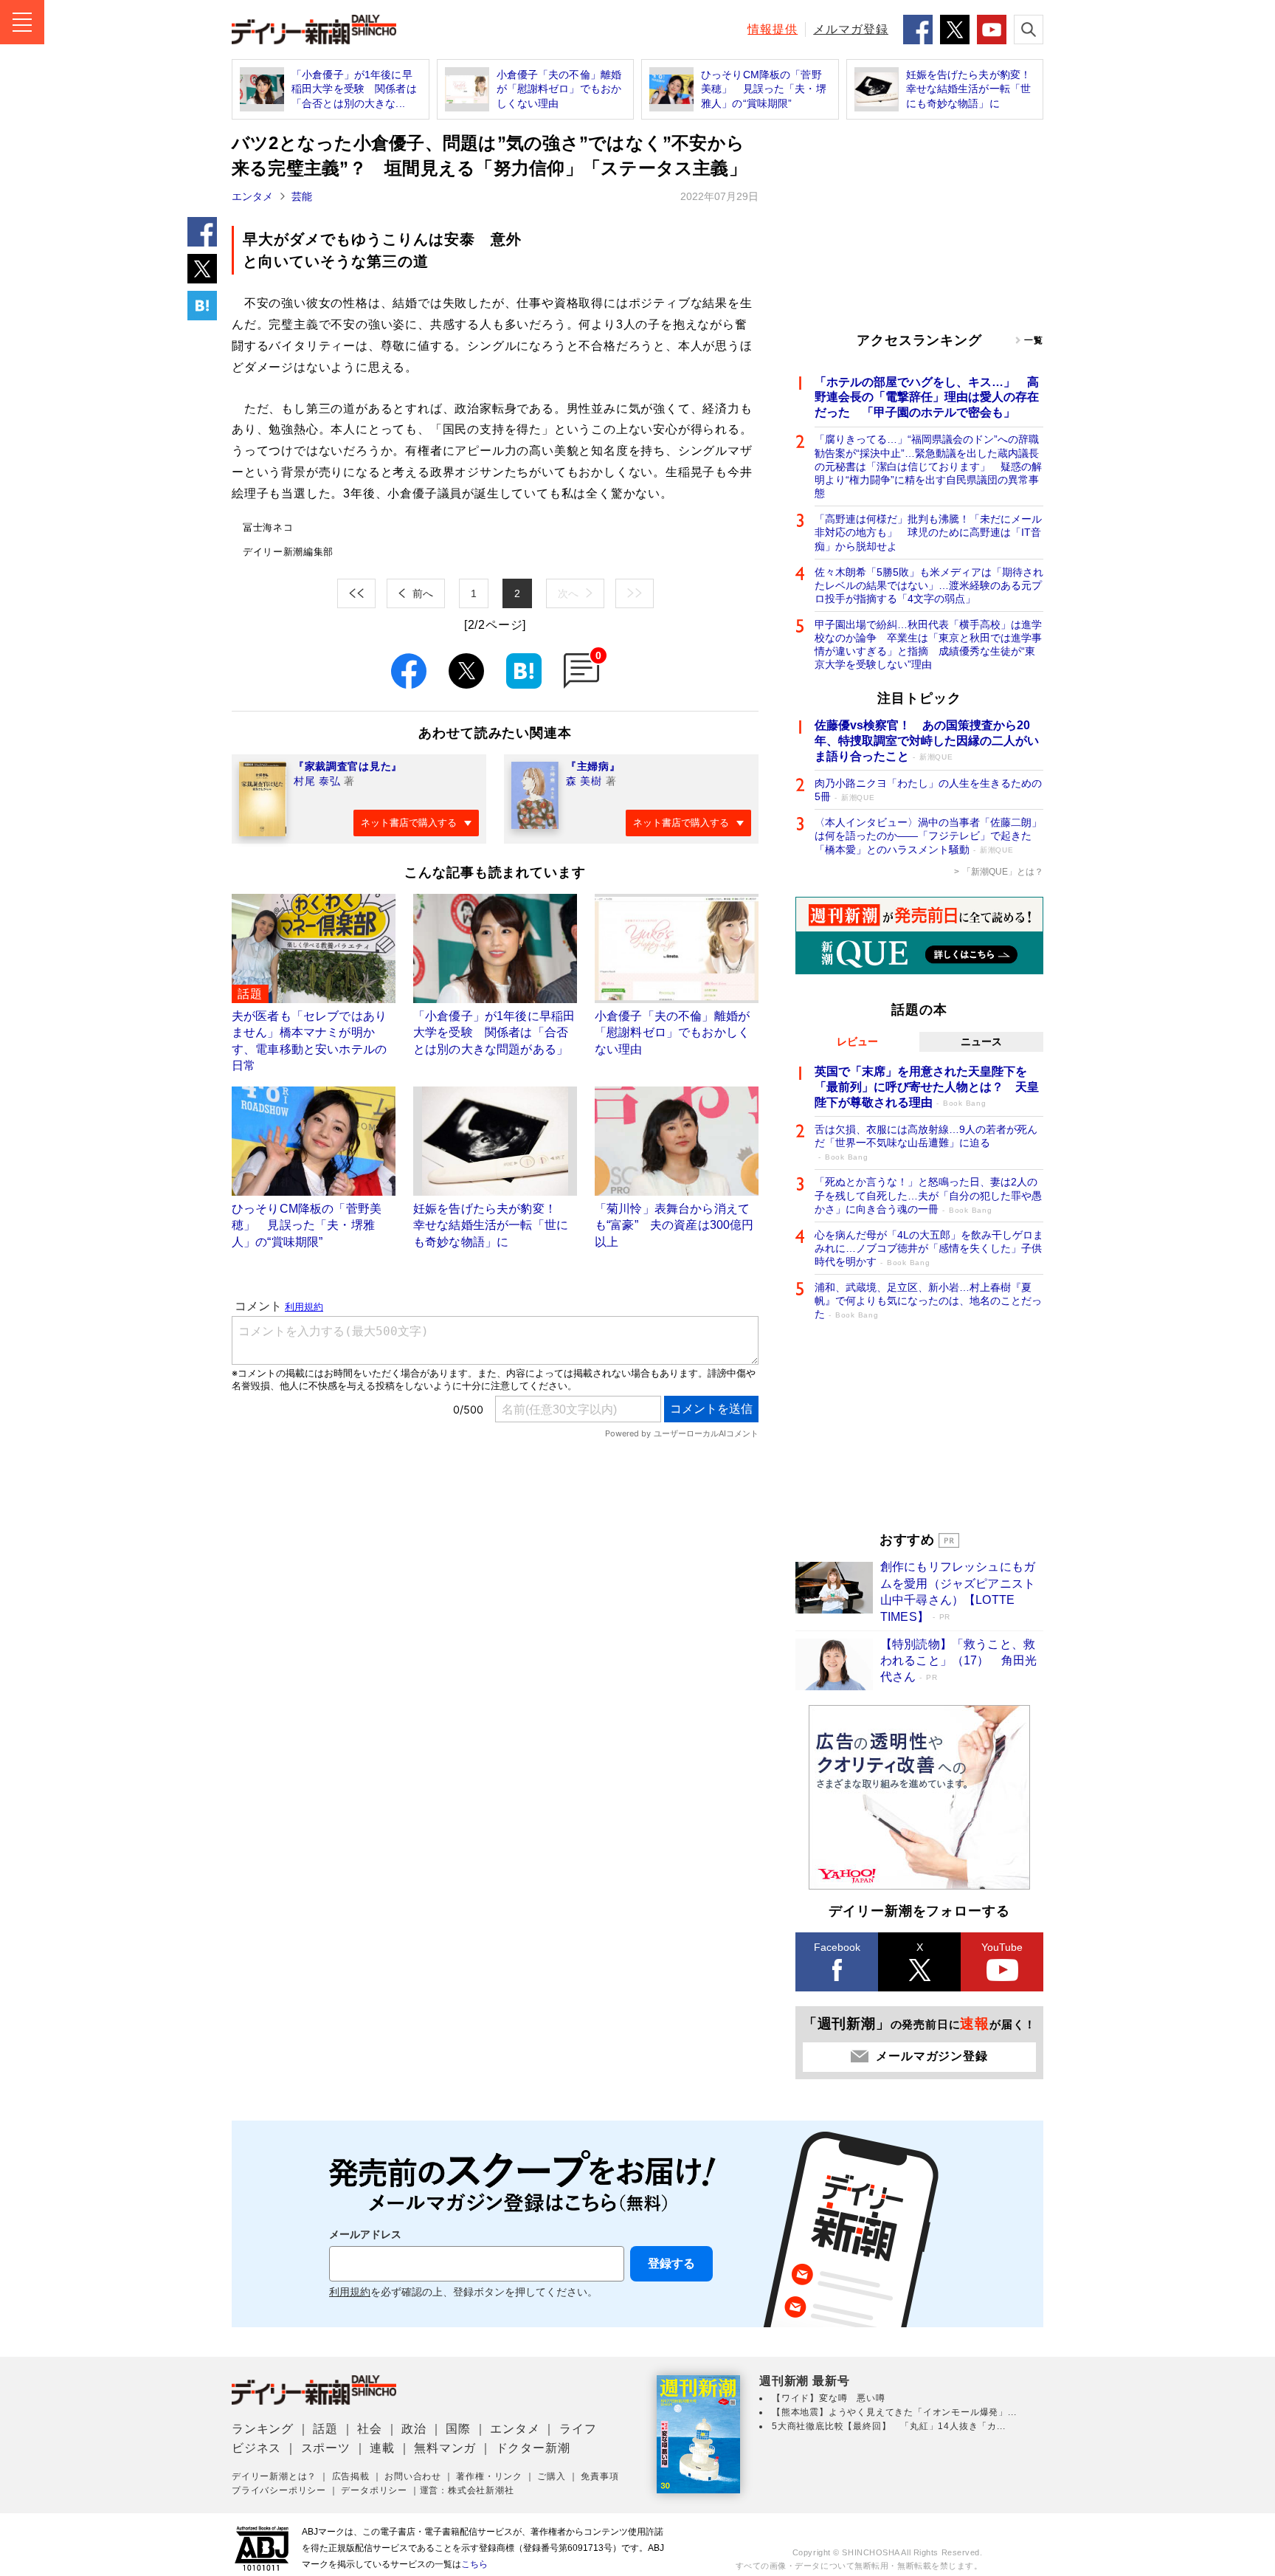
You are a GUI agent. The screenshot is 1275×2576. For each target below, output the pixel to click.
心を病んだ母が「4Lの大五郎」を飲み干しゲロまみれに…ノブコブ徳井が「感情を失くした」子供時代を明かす (929, 1248)
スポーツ (326, 2448)
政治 (414, 2429)
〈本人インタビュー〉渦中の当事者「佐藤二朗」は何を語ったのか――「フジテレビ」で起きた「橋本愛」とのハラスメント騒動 (928, 836)
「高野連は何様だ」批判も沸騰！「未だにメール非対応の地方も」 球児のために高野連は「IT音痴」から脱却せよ (928, 532)
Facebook (837, 1947)
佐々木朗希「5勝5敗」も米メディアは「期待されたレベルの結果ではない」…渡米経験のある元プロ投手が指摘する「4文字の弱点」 (929, 585)
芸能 (302, 196)
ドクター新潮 (533, 2448)
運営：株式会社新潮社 (467, 2490)
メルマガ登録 (851, 29)
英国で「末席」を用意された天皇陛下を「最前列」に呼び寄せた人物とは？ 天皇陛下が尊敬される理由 (927, 1087)
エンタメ (252, 196)
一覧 (1034, 340)
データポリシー (374, 2490)
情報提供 (773, 29)
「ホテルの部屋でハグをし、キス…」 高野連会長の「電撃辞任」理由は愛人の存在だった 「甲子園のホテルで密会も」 (927, 397)
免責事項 (600, 2476)
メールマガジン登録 (932, 2056)
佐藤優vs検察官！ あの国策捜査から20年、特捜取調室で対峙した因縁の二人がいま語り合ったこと (927, 741)
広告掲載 (351, 2476)
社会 (370, 2429)
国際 (458, 2429)
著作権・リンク (489, 2476)
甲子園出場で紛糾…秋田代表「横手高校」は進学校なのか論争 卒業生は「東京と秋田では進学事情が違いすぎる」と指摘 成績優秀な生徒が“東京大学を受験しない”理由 (928, 645)
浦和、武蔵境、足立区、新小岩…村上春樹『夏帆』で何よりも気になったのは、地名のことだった (928, 1301)
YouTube (1002, 1947)
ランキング (263, 2429)
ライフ (578, 2429)
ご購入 (551, 2476)
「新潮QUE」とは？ (1003, 872)
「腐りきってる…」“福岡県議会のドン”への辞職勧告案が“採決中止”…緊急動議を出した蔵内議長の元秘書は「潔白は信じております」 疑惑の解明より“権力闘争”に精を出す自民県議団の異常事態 (928, 466)
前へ (423, 593)
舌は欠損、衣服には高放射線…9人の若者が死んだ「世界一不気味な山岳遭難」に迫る (926, 1142)
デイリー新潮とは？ (274, 2476)
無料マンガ (445, 2448)
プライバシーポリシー (279, 2490)
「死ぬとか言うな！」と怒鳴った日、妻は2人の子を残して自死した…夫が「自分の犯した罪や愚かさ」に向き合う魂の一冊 (928, 1195)
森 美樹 (584, 781)
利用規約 (350, 2292)
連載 (382, 2448)
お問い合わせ (413, 2476)
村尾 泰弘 (317, 781)
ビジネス (256, 2448)
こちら (474, 2564)
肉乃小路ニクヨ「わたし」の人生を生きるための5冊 (928, 790)
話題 (325, 2429)
